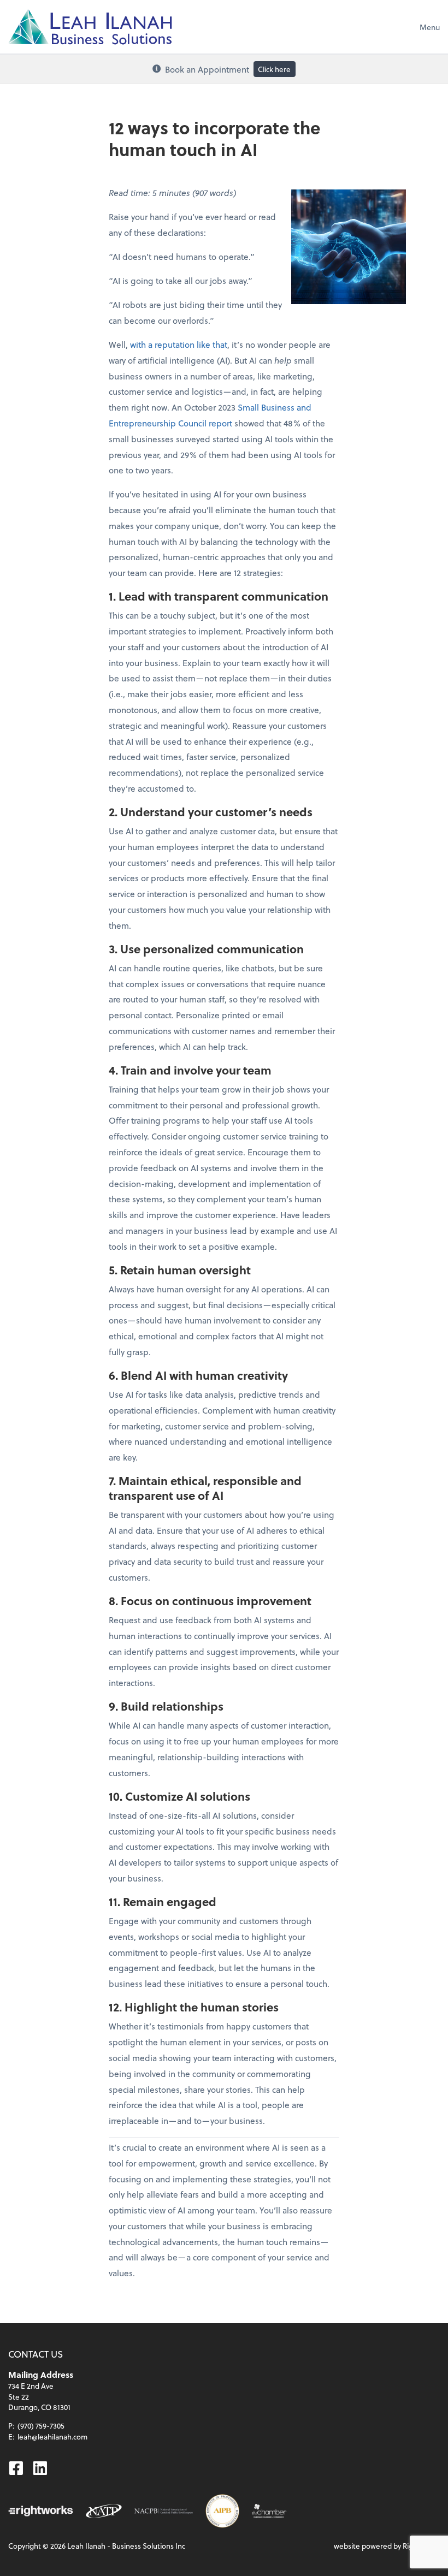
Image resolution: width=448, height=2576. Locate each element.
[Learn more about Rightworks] (40, 2511)
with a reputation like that (179, 344)
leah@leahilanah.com (52, 2436)
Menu (430, 27)
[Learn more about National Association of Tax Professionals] (104, 2511)
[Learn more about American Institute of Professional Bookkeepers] (222, 2511)
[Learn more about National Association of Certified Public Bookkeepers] (164, 2511)
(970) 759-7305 (41, 2426)
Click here (274, 69)
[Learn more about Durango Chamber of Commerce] (270, 2511)
